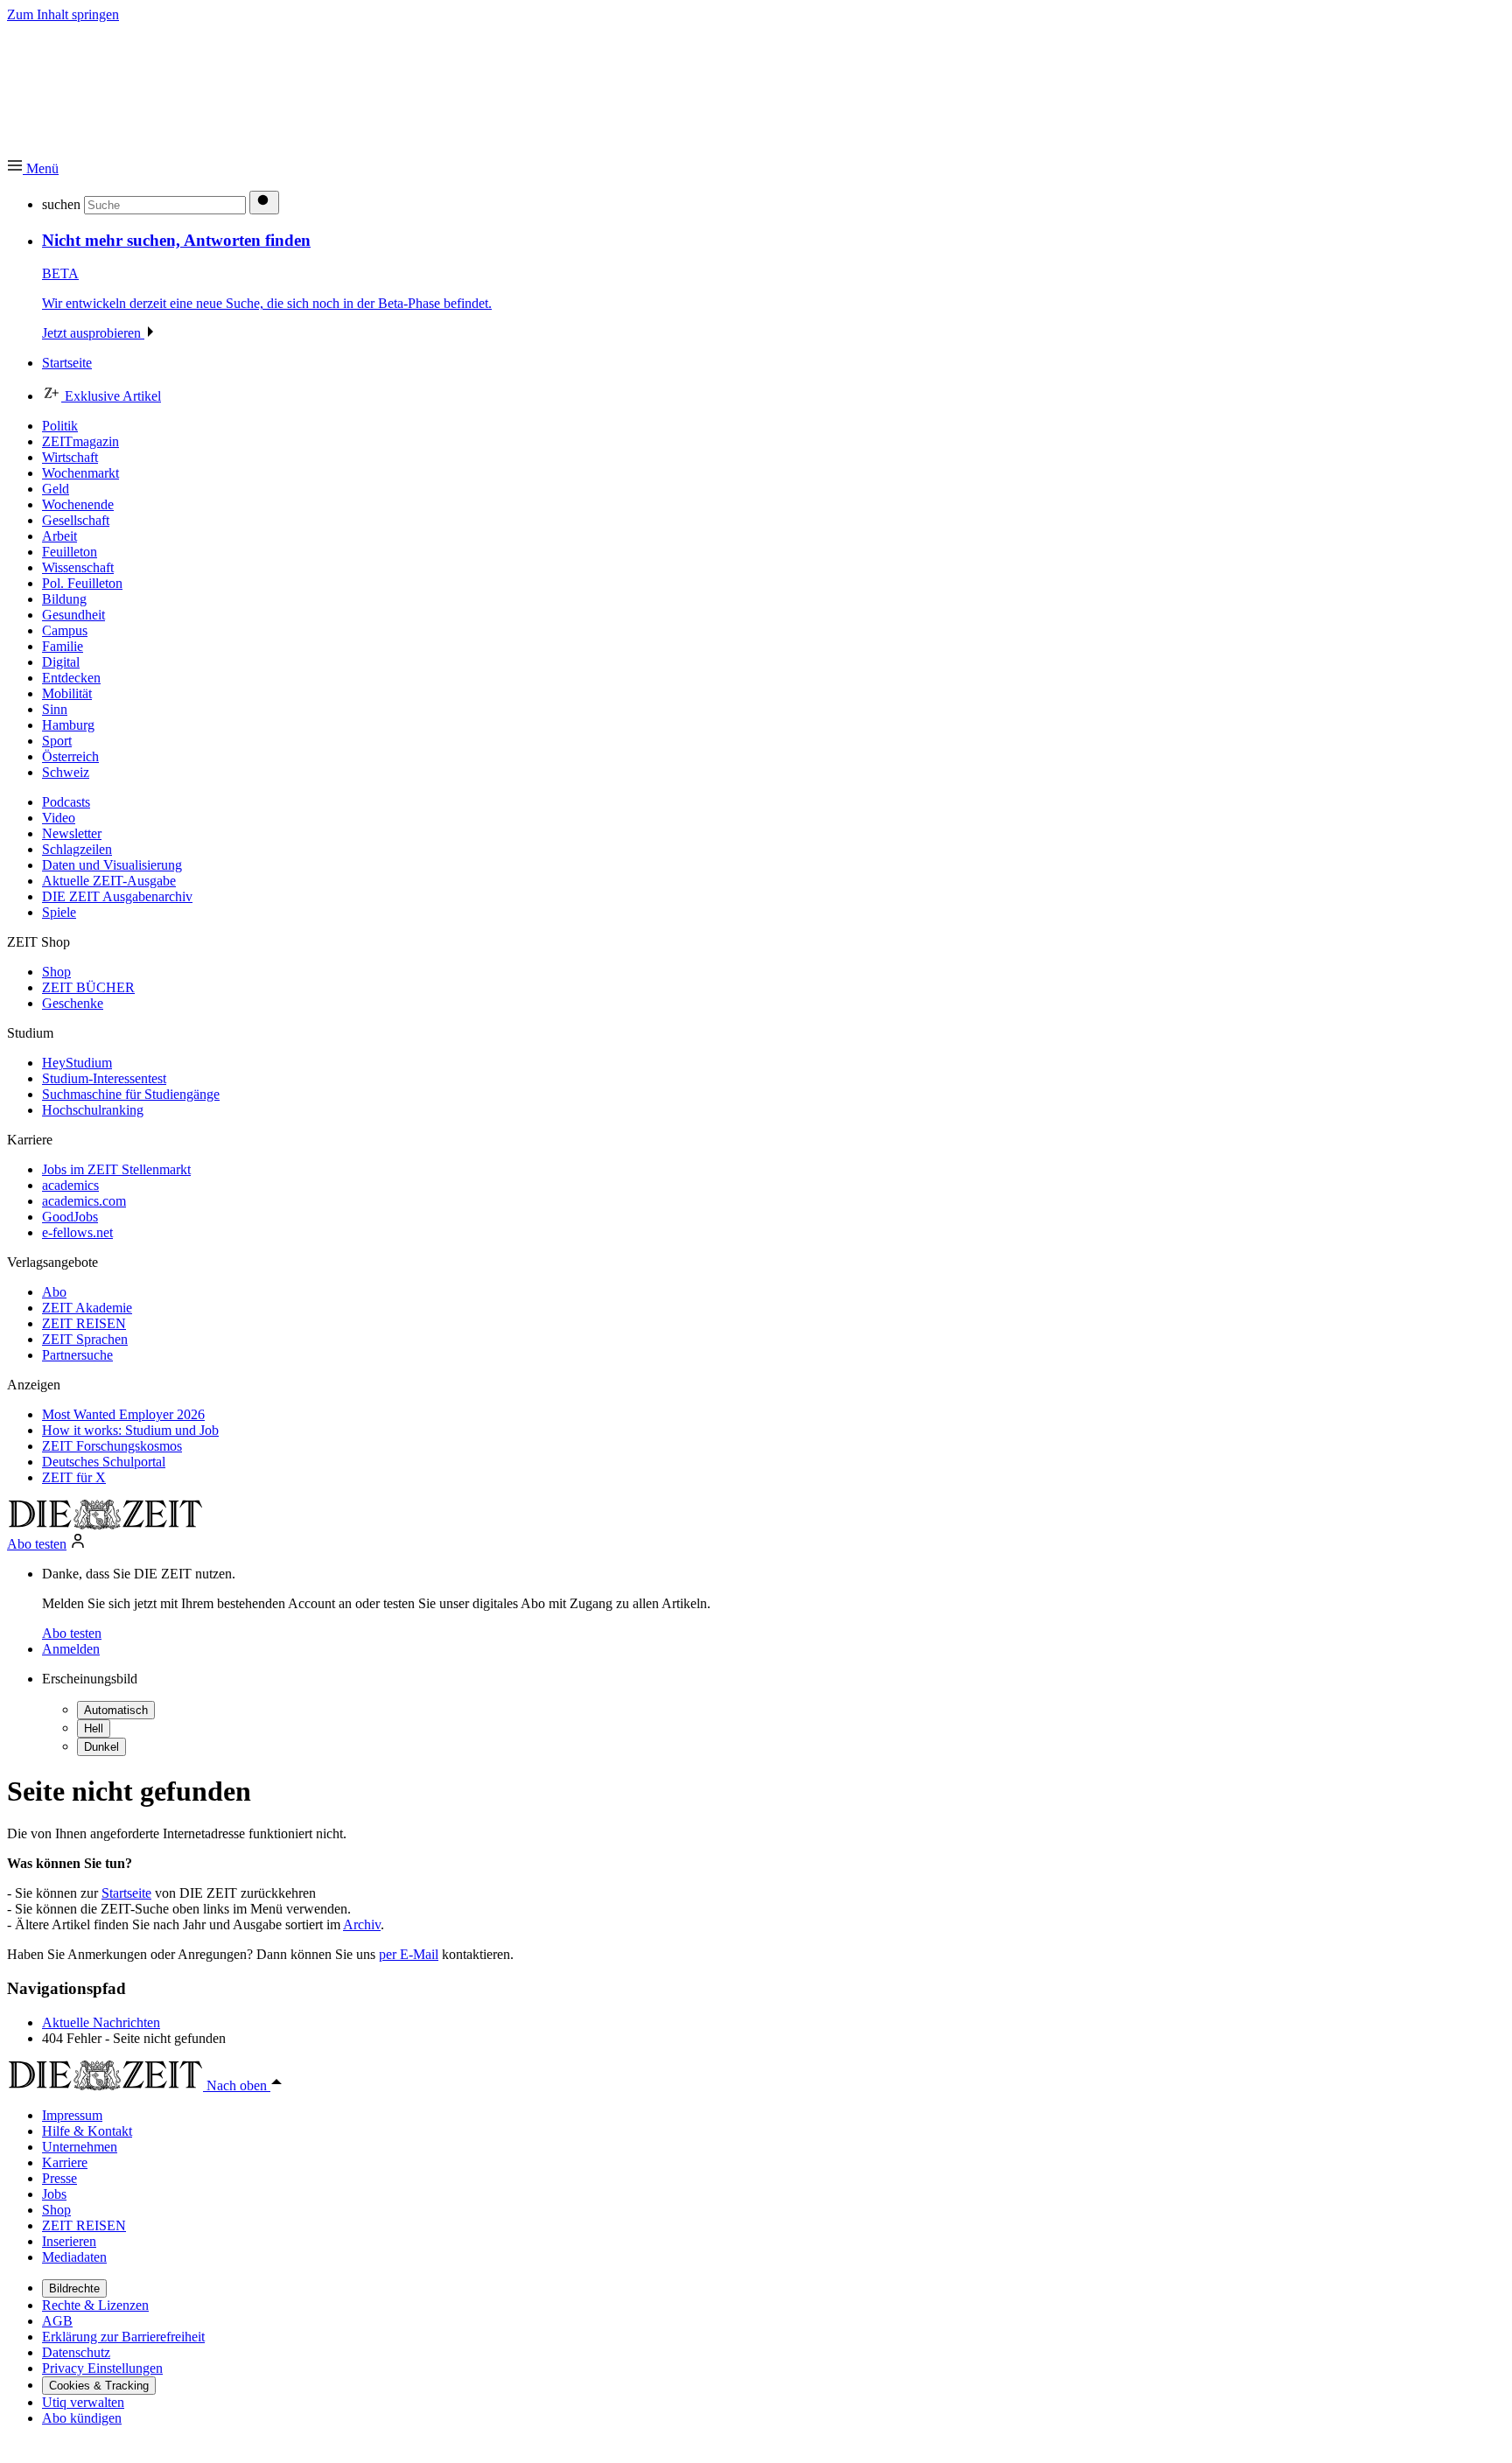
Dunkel (101, 1747)
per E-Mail (409, 1954)
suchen (61, 204)
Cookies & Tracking (99, 2386)
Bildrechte (74, 2288)
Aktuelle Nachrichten (101, 2022)
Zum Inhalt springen (63, 14)
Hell (94, 1728)
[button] (33, 168)
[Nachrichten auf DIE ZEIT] (105, 1525)
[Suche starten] (264, 203)
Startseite (126, 1893)
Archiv (362, 1924)
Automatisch (116, 1710)
